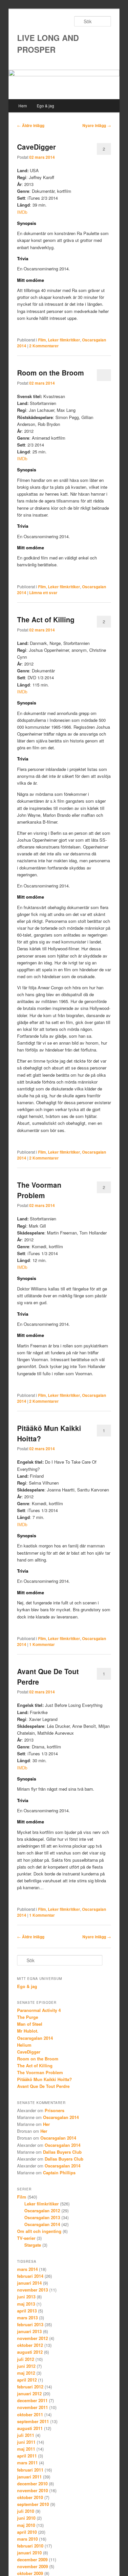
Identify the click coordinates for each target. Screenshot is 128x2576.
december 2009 (32, 2559)
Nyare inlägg (97, 125)
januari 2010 (29, 2553)
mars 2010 (27, 2539)
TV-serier (26, 2238)
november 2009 (32, 2566)
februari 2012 (30, 2387)
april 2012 (27, 2380)
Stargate (33, 2245)
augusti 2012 (30, 2352)
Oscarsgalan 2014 (35, 2038)
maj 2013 (26, 2304)
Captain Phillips (59, 2173)
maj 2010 (26, 2525)
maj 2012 (26, 2373)
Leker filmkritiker (64, 340)
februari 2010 (30, 2546)
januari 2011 (29, 2477)
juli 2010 (26, 2511)
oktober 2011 (30, 2414)
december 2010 (32, 2484)
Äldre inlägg (31, 125)
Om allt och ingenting (39, 2231)
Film (42, 340)
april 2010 (27, 2532)
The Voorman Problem (39, 1190)
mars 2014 (27, 2269)
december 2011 (32, 2400)
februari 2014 (30, 2276)
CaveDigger (36, 147)
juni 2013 (26, 2297)
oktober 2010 (30, 2497)
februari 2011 (30, 2470)
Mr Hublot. (28, 2031)
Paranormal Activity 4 (39, 2010)
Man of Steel (30, 2024)
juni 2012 (26, 2366)
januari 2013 (29, 2331)
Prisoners (54, 2110)
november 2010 (32, 2490)
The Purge (28, 2017)
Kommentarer (44, 346)
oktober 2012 (30, 2345)
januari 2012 (29, 2393)
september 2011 (33, 2421)
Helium (24, 2045)
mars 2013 (27, 2318)
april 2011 (27, 2456)
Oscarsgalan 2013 (42, 2217)
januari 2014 (29, 2283)
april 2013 (27, 2311)
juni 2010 (26, 2518)
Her (46, 2124)
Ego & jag (45, 106)
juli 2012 (26, 2359)
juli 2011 (26, 2435)
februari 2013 (30, 2324)
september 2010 (33, 2504)
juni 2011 (26, 2442)
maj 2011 (26, 2449)
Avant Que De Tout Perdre (43, 2086)
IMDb (22, 212)
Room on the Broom (51, 373)
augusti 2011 (30, 2428)
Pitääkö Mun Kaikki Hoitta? (44, 2079)
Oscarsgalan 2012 (42, 2211)
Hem (23, 106)
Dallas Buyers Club (62, 2152)
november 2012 (32, 2338)
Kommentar (42, 1644)
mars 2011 (27, 2463)
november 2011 (32, 2407)
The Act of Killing (46, 619)
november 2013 (32, 2290)
